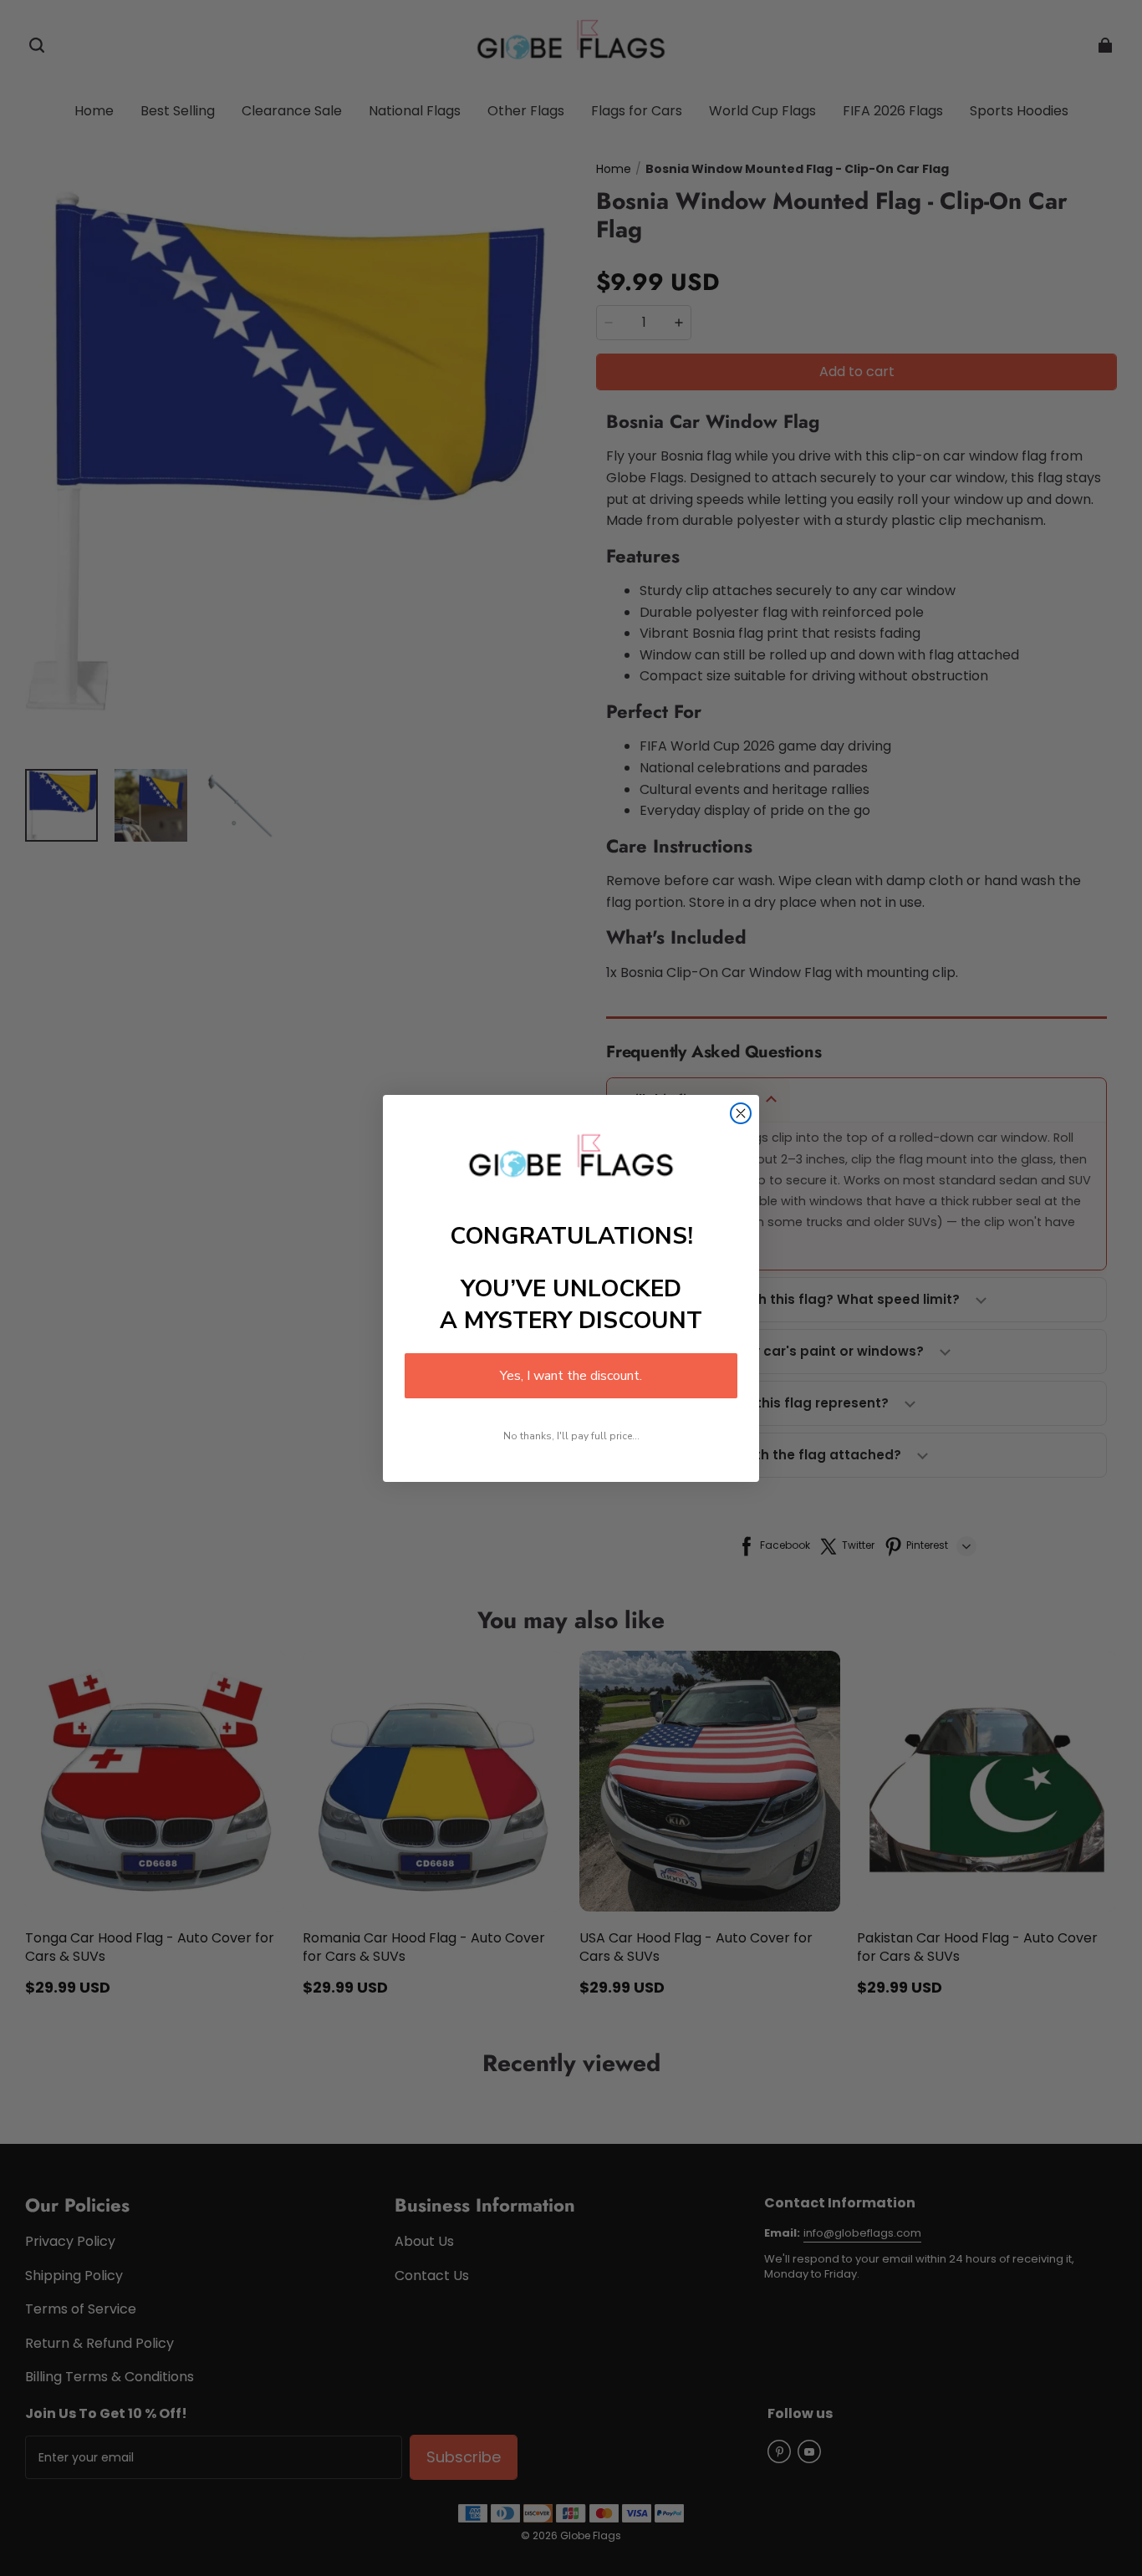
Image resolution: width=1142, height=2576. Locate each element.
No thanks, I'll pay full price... (571, 1436)
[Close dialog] (741, 1113)
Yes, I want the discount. (571, 1376)
